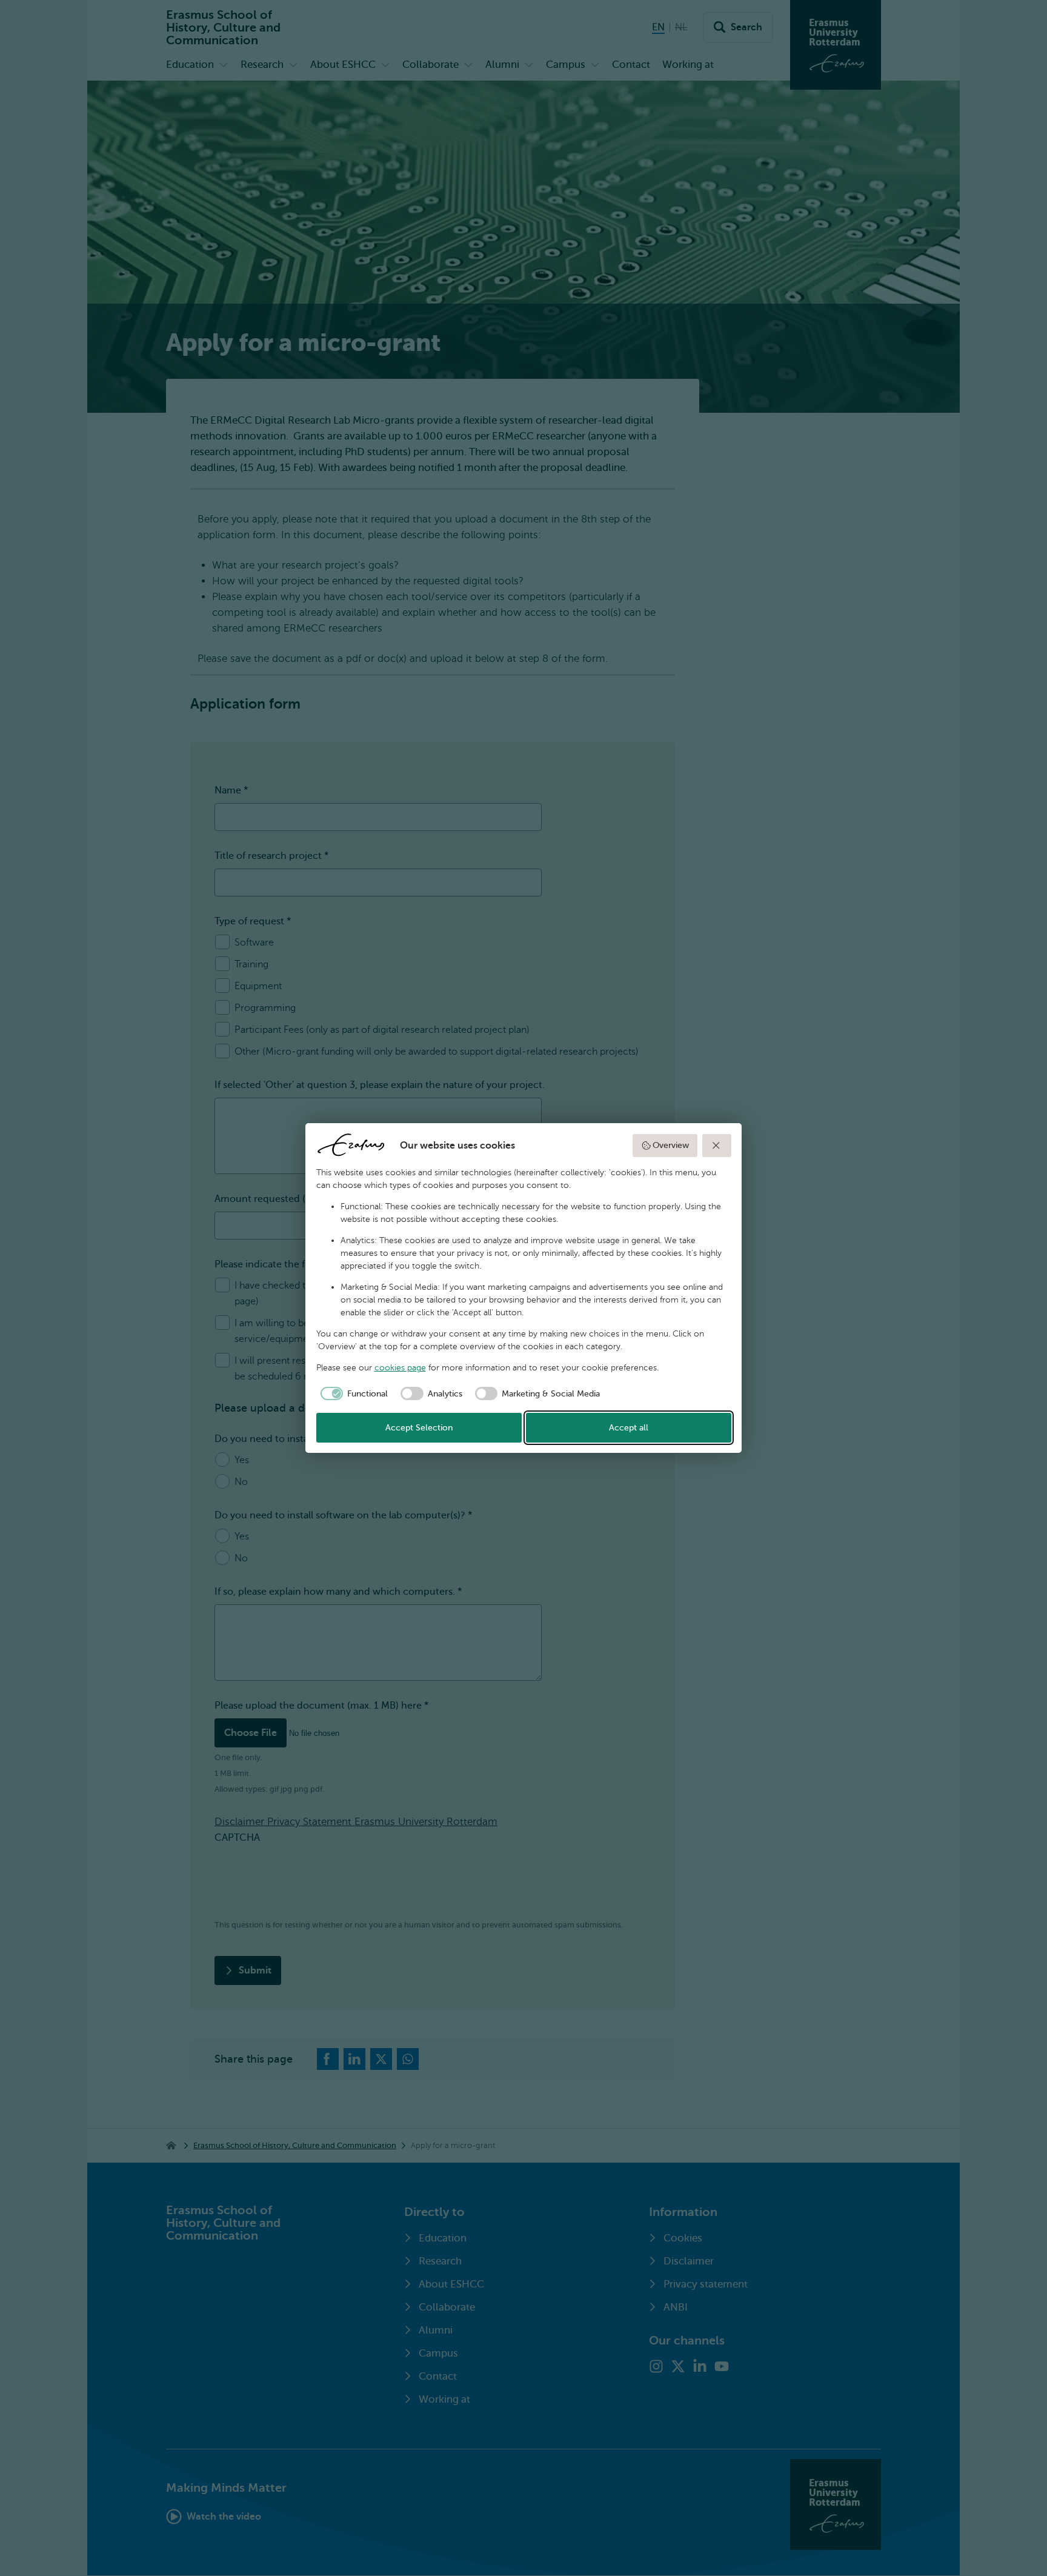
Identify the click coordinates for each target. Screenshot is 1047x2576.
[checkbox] (352, 1393)
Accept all (629, 1428)
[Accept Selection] (717, 1146)
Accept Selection (419, 1428)
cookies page (400, 1368)
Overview (671, 1145)
